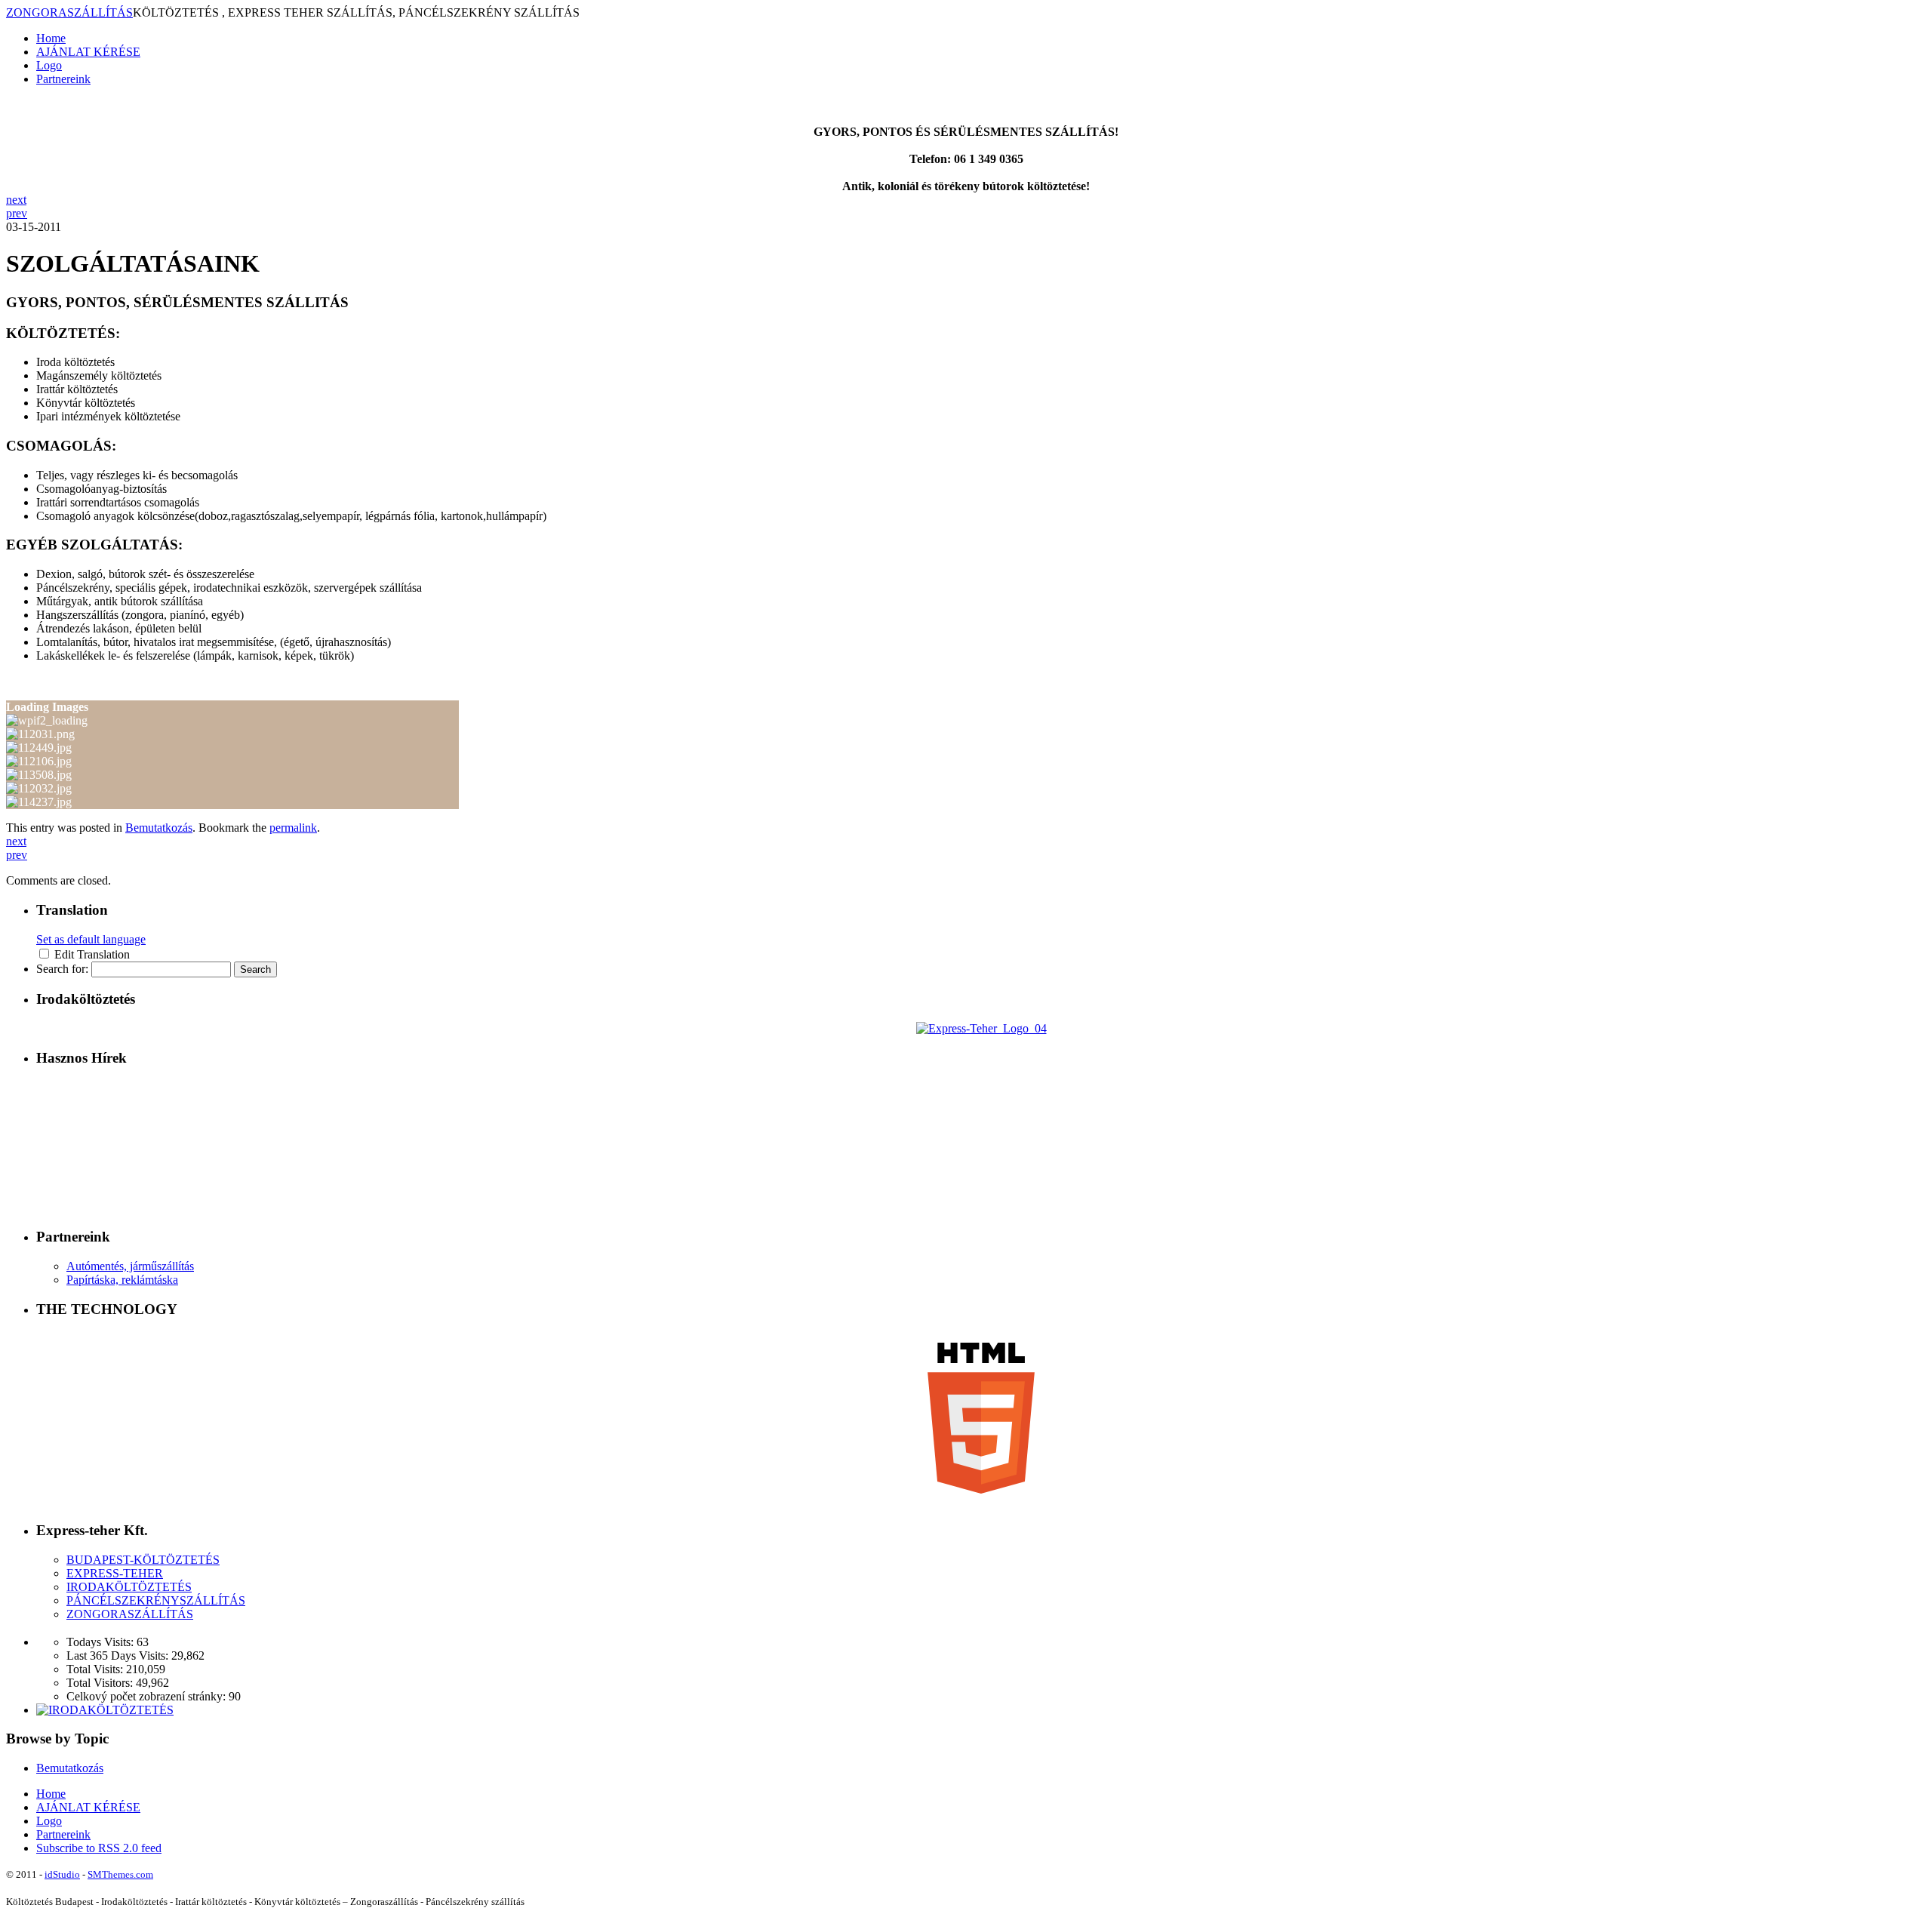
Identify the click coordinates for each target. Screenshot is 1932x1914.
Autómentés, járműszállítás (130, 1266)
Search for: (62, 969)
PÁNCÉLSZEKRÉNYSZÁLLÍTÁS (156, 1600)
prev (17, 213)
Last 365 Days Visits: (119, 1656)
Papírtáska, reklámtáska (122, 1280)
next (16, 200)
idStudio (62, 1874)
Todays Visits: (102, 1642)
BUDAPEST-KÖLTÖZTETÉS (143, 1560)
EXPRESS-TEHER (115, 1573)
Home (51, 38)
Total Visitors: (101, 1683)
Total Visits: (96, 1669)
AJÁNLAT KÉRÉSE (88, 52)
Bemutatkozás (159, 828)
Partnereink (63, 79)
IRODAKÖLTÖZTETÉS (129, 1587)
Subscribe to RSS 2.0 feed (99, 1848)
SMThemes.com (120, 1874)
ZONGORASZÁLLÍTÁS (69, 12)
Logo (49, 65)
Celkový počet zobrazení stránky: (148, 1696)
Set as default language (91, 939)
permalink (293, 828)
